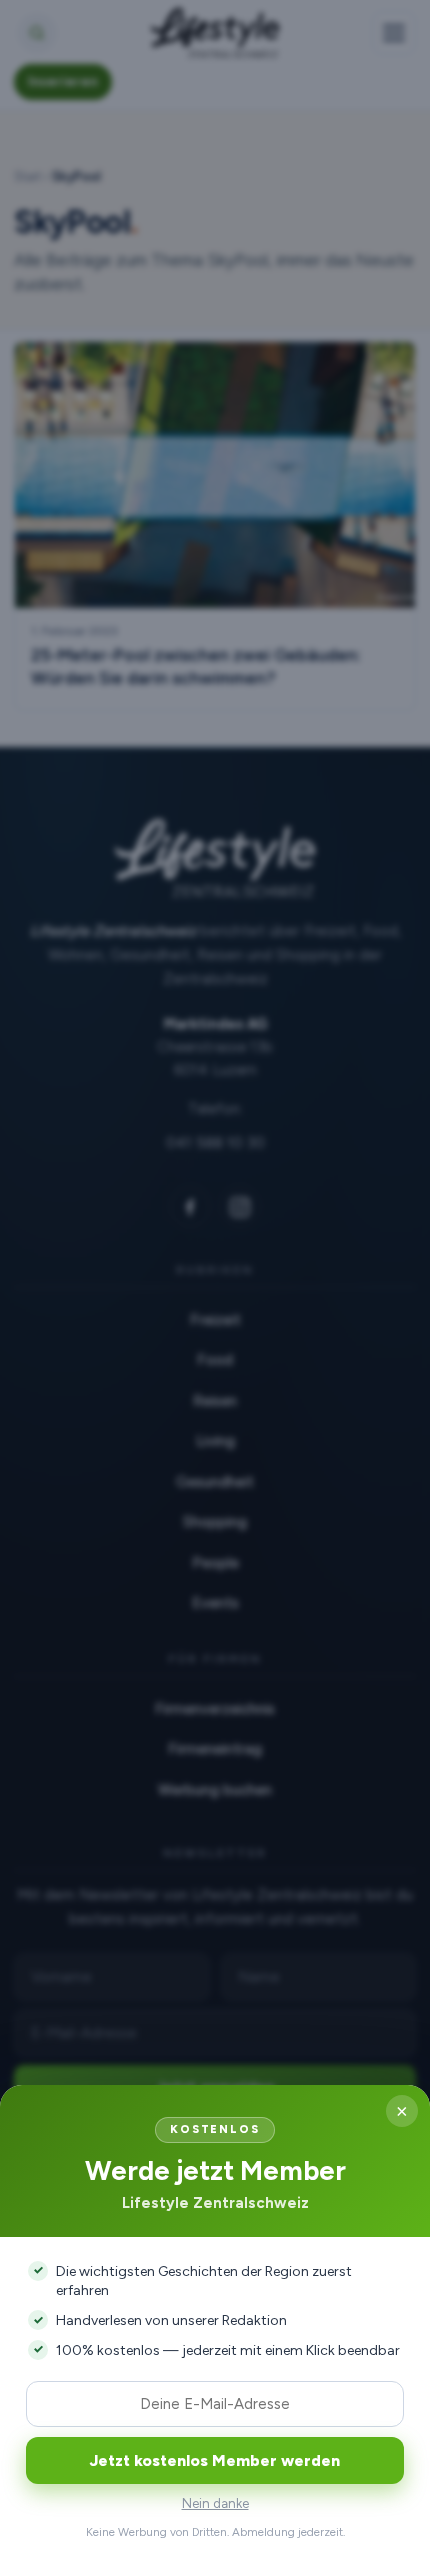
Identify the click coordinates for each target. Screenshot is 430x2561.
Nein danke (215, 2503)
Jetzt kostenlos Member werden (215, 2460)
